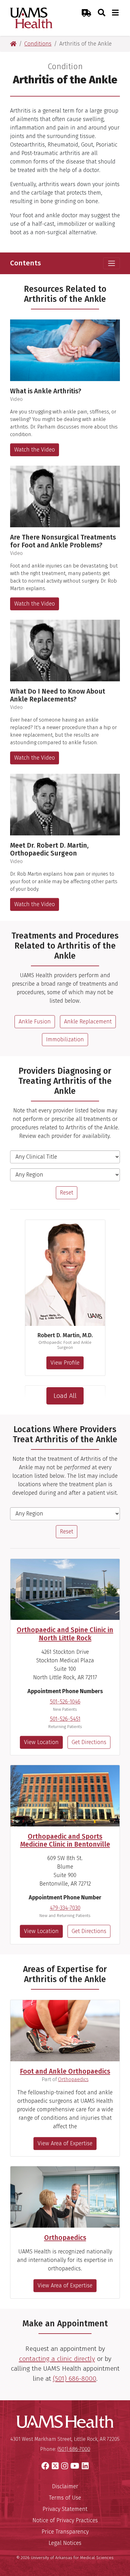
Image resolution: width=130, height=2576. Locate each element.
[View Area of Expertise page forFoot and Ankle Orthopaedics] (65, 2031)
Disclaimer (65, 2486)
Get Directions (89, 1742)
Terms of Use (65, 2498)
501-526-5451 (65, 1719)
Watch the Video (35, 450)
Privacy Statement (65, 2509)
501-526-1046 (65, 1702)
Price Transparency (65, 2532)
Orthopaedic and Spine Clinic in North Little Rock (65, 1634)
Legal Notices (65, 2543)
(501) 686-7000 (74, 2449)
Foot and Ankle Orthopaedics (65, 2071)
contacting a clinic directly (57, 2359)
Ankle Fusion (35, 1022)
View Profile (65, 1363)
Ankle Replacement (88, 1022)
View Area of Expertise (65, 2143)
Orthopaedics (73, 2079)
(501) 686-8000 (75, 2379)
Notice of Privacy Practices (65, 2520)
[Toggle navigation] (112, 263)
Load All (65, 1396)
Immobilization (65, 1039)
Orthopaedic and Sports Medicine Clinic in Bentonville (65, 1840)
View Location (41, 1742)
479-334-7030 (65, 1908)
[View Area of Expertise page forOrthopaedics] (65, 2197)
